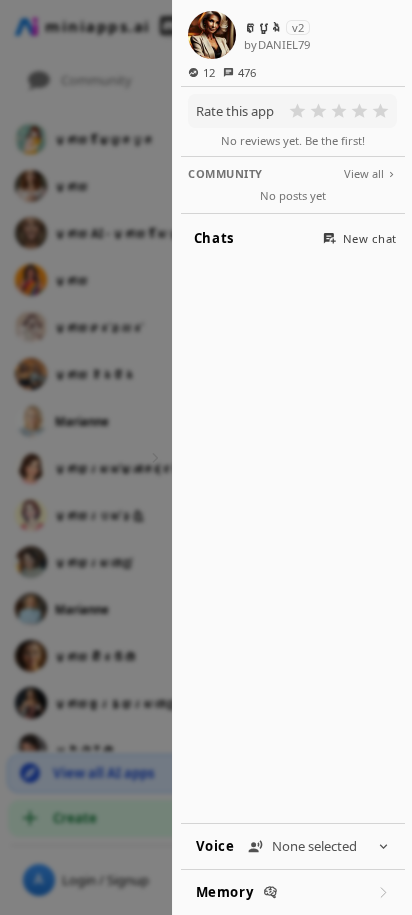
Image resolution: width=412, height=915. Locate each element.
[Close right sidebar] (152, 457)
